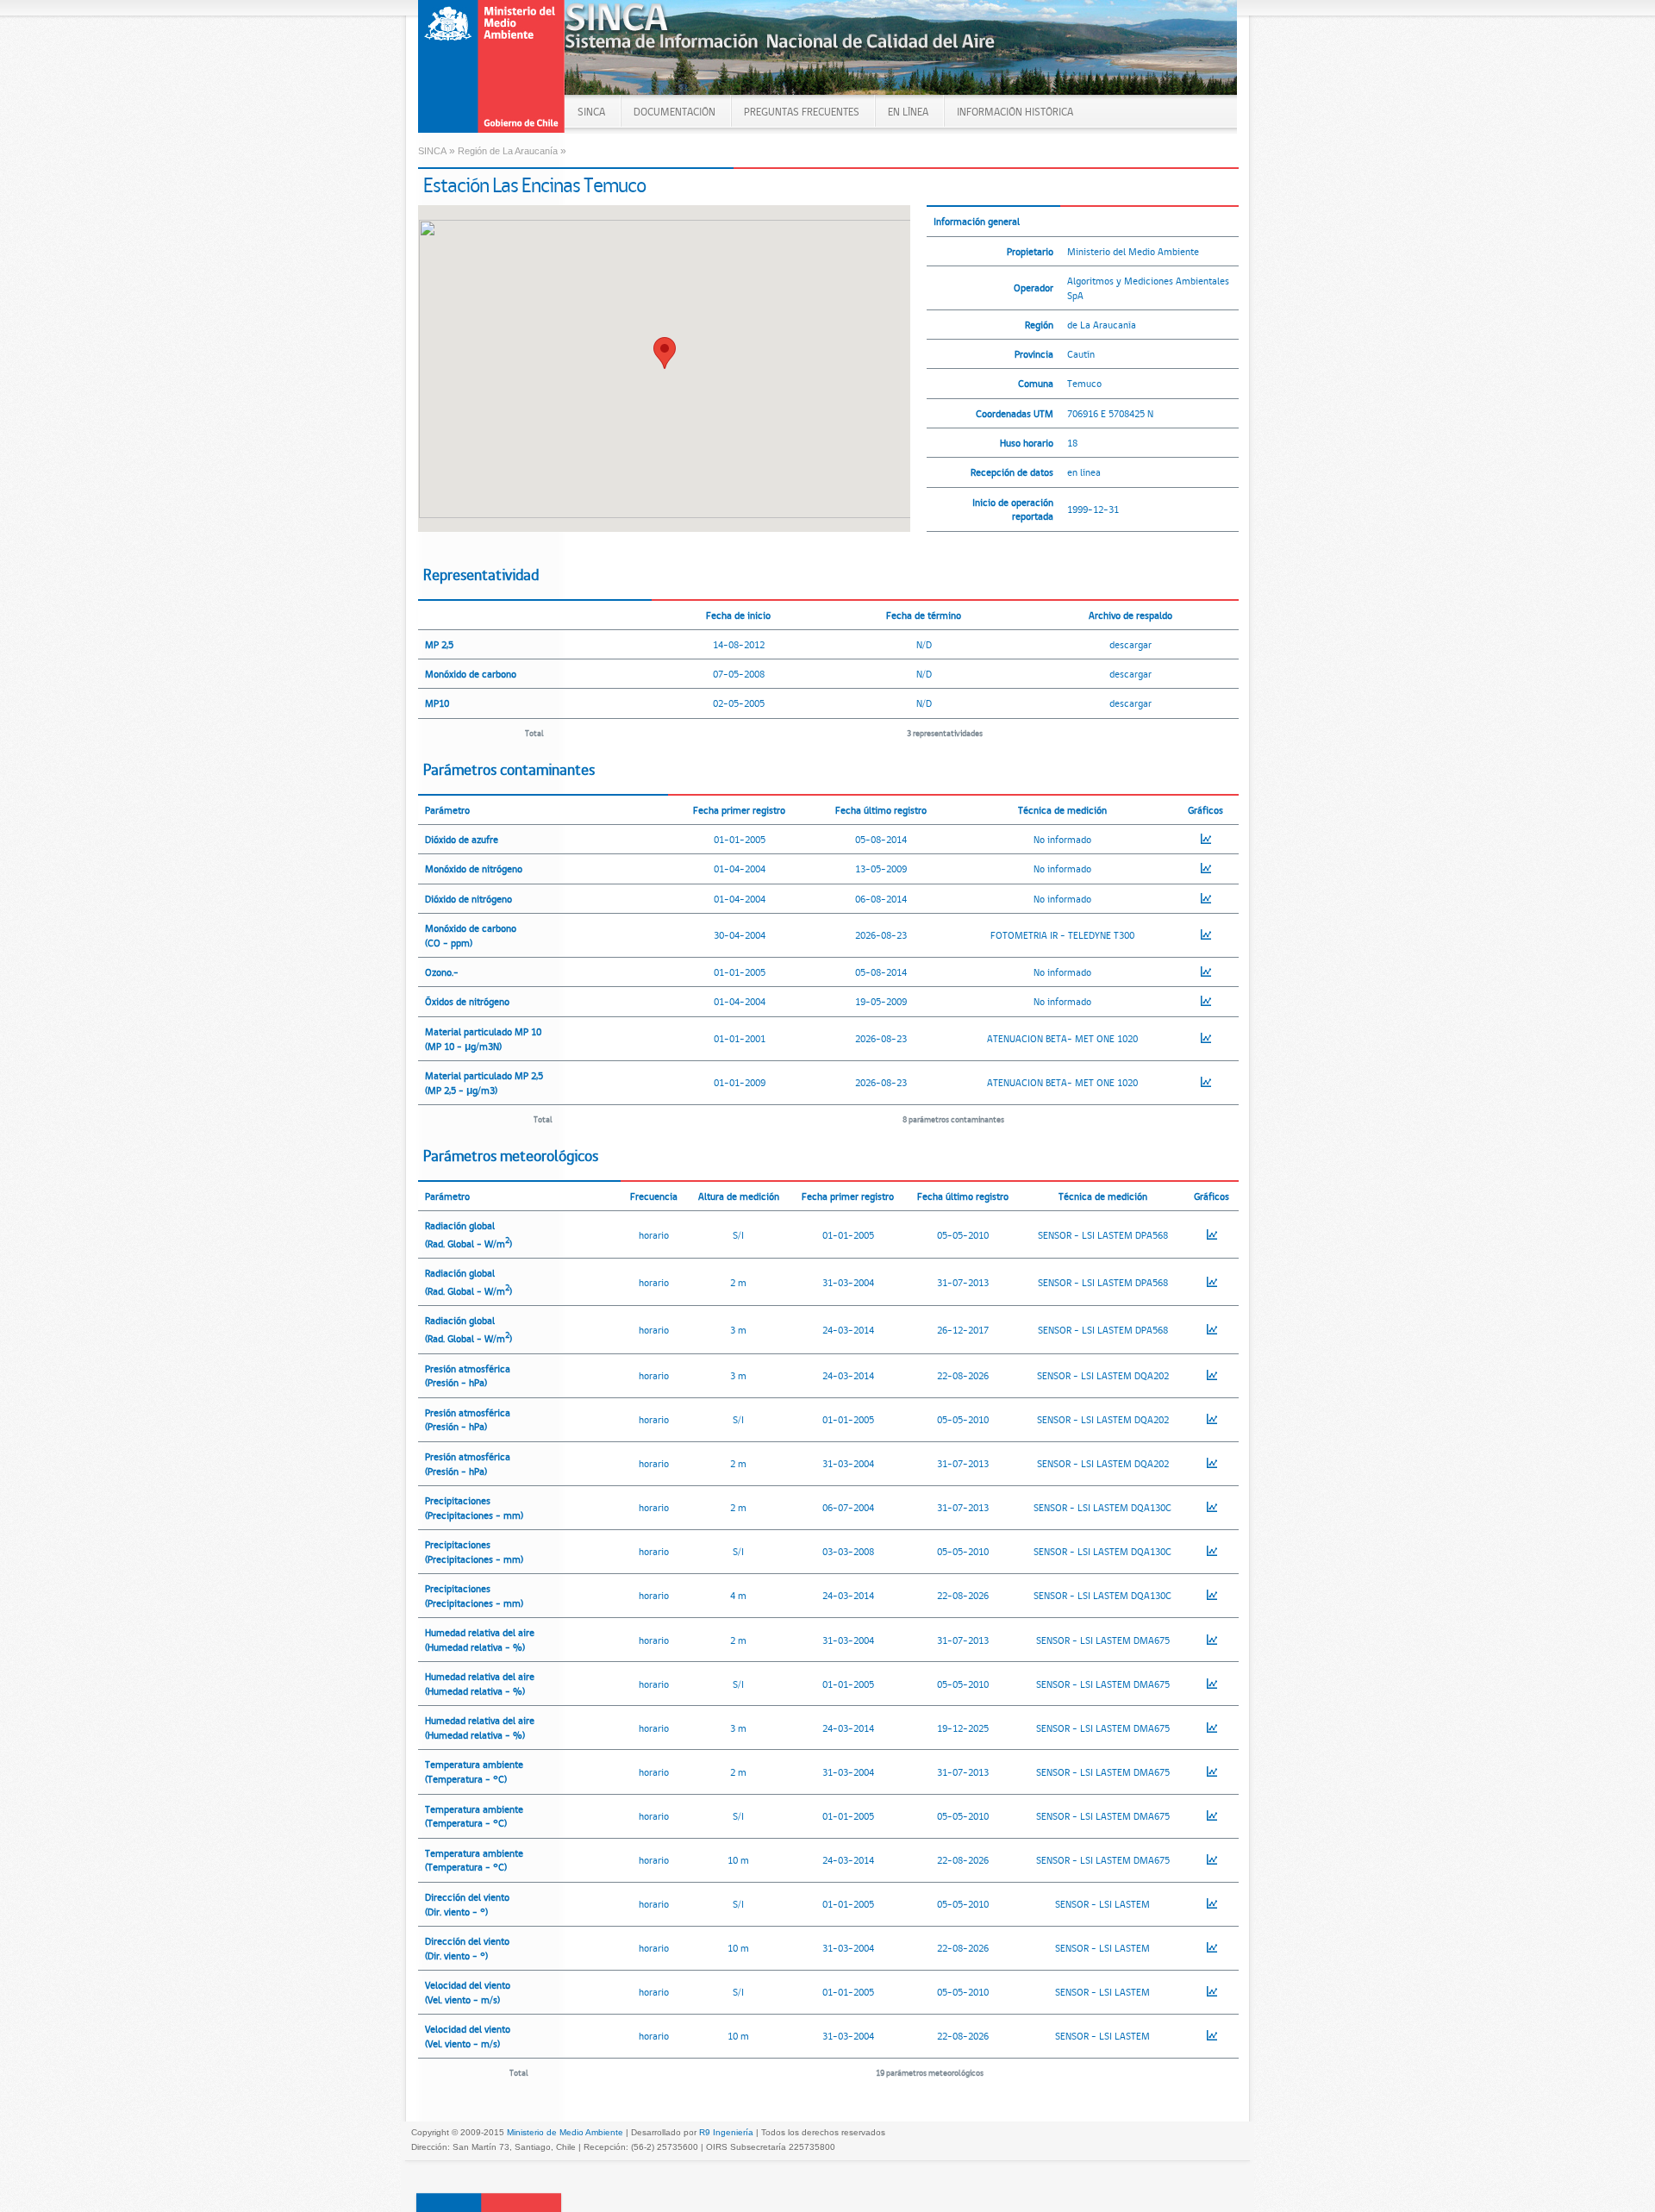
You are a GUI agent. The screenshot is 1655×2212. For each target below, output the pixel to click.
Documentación (674, 112)
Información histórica (1015, 112)
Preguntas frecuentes (802, 112)
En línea (908, 112)
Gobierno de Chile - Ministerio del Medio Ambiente (492, 66)
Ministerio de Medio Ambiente (565, 2132)
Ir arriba (489, 2202)
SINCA (591, 112)
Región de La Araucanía (508, 151)
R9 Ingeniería (726, 2132)
